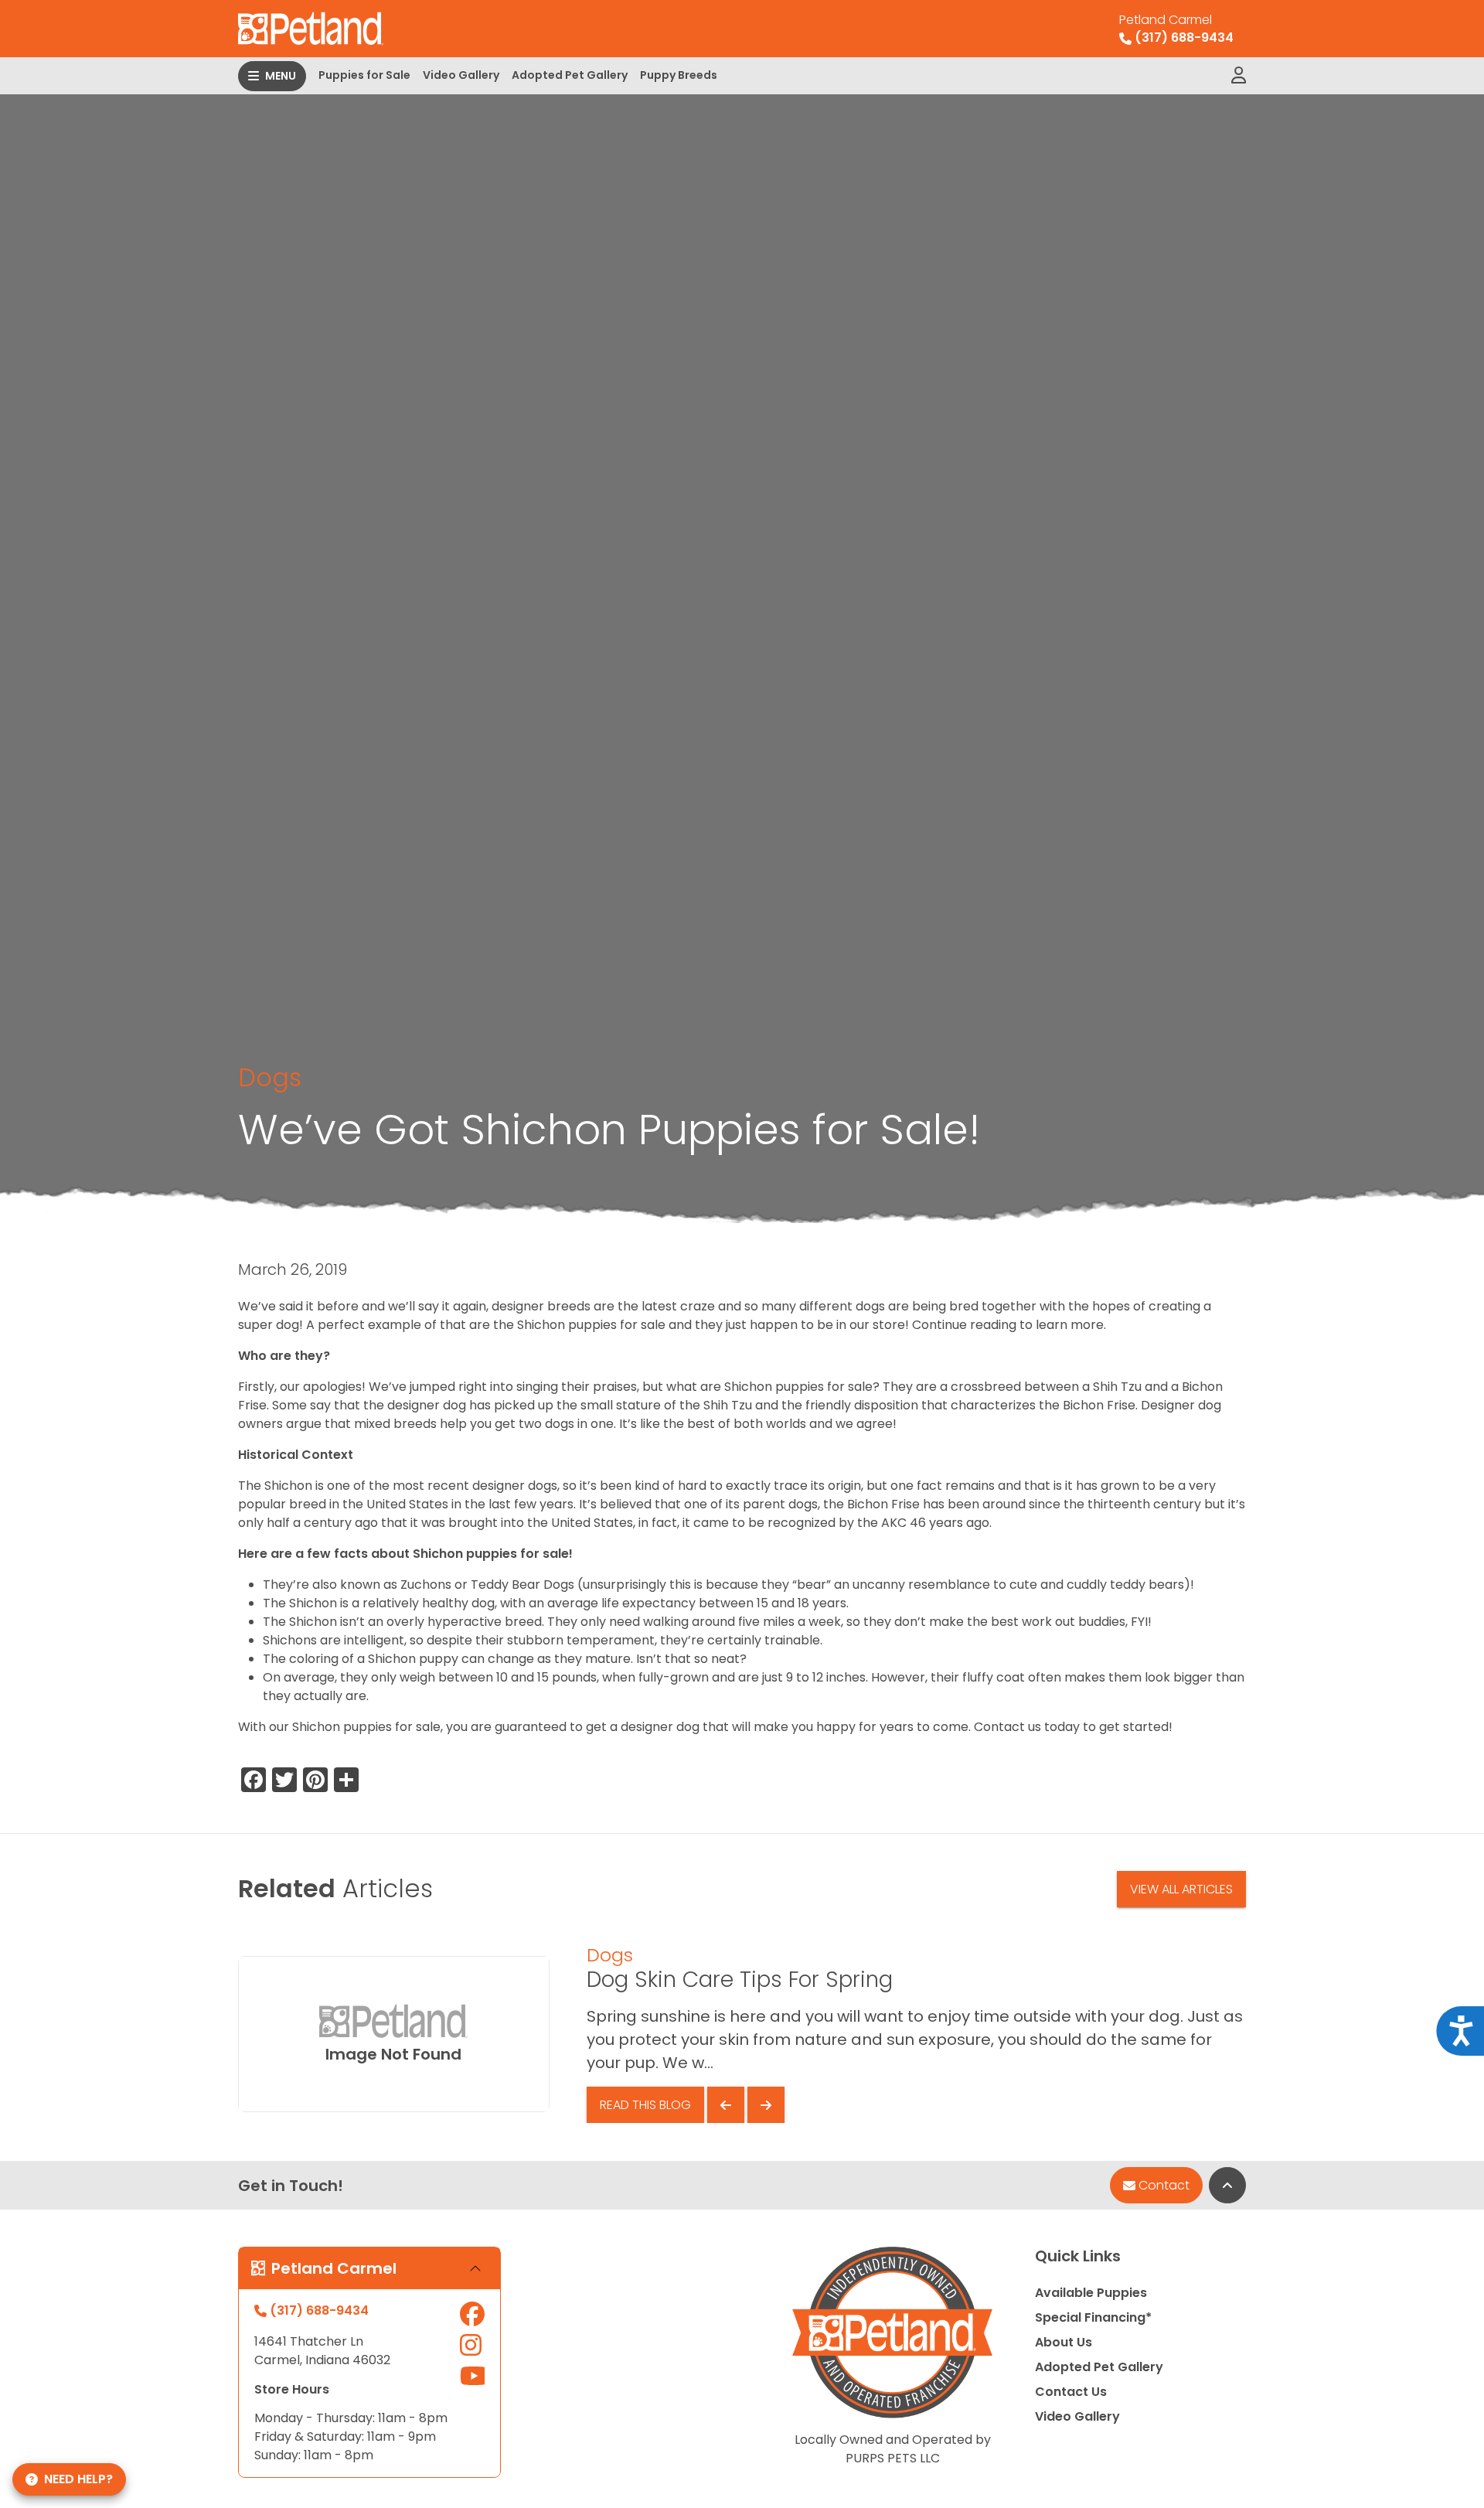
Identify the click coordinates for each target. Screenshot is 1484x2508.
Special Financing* (1093, 2317)
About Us (1064, 2342)
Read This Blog (645, 2105)
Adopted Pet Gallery (570, 75)
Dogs (270, 1077)
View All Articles (1181, 1889)
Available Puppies (1091, 2293)
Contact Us (1071, 2392)
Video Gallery (461, 75)
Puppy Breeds (679, 75)
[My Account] (1239, 76)
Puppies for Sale (364, 75)
